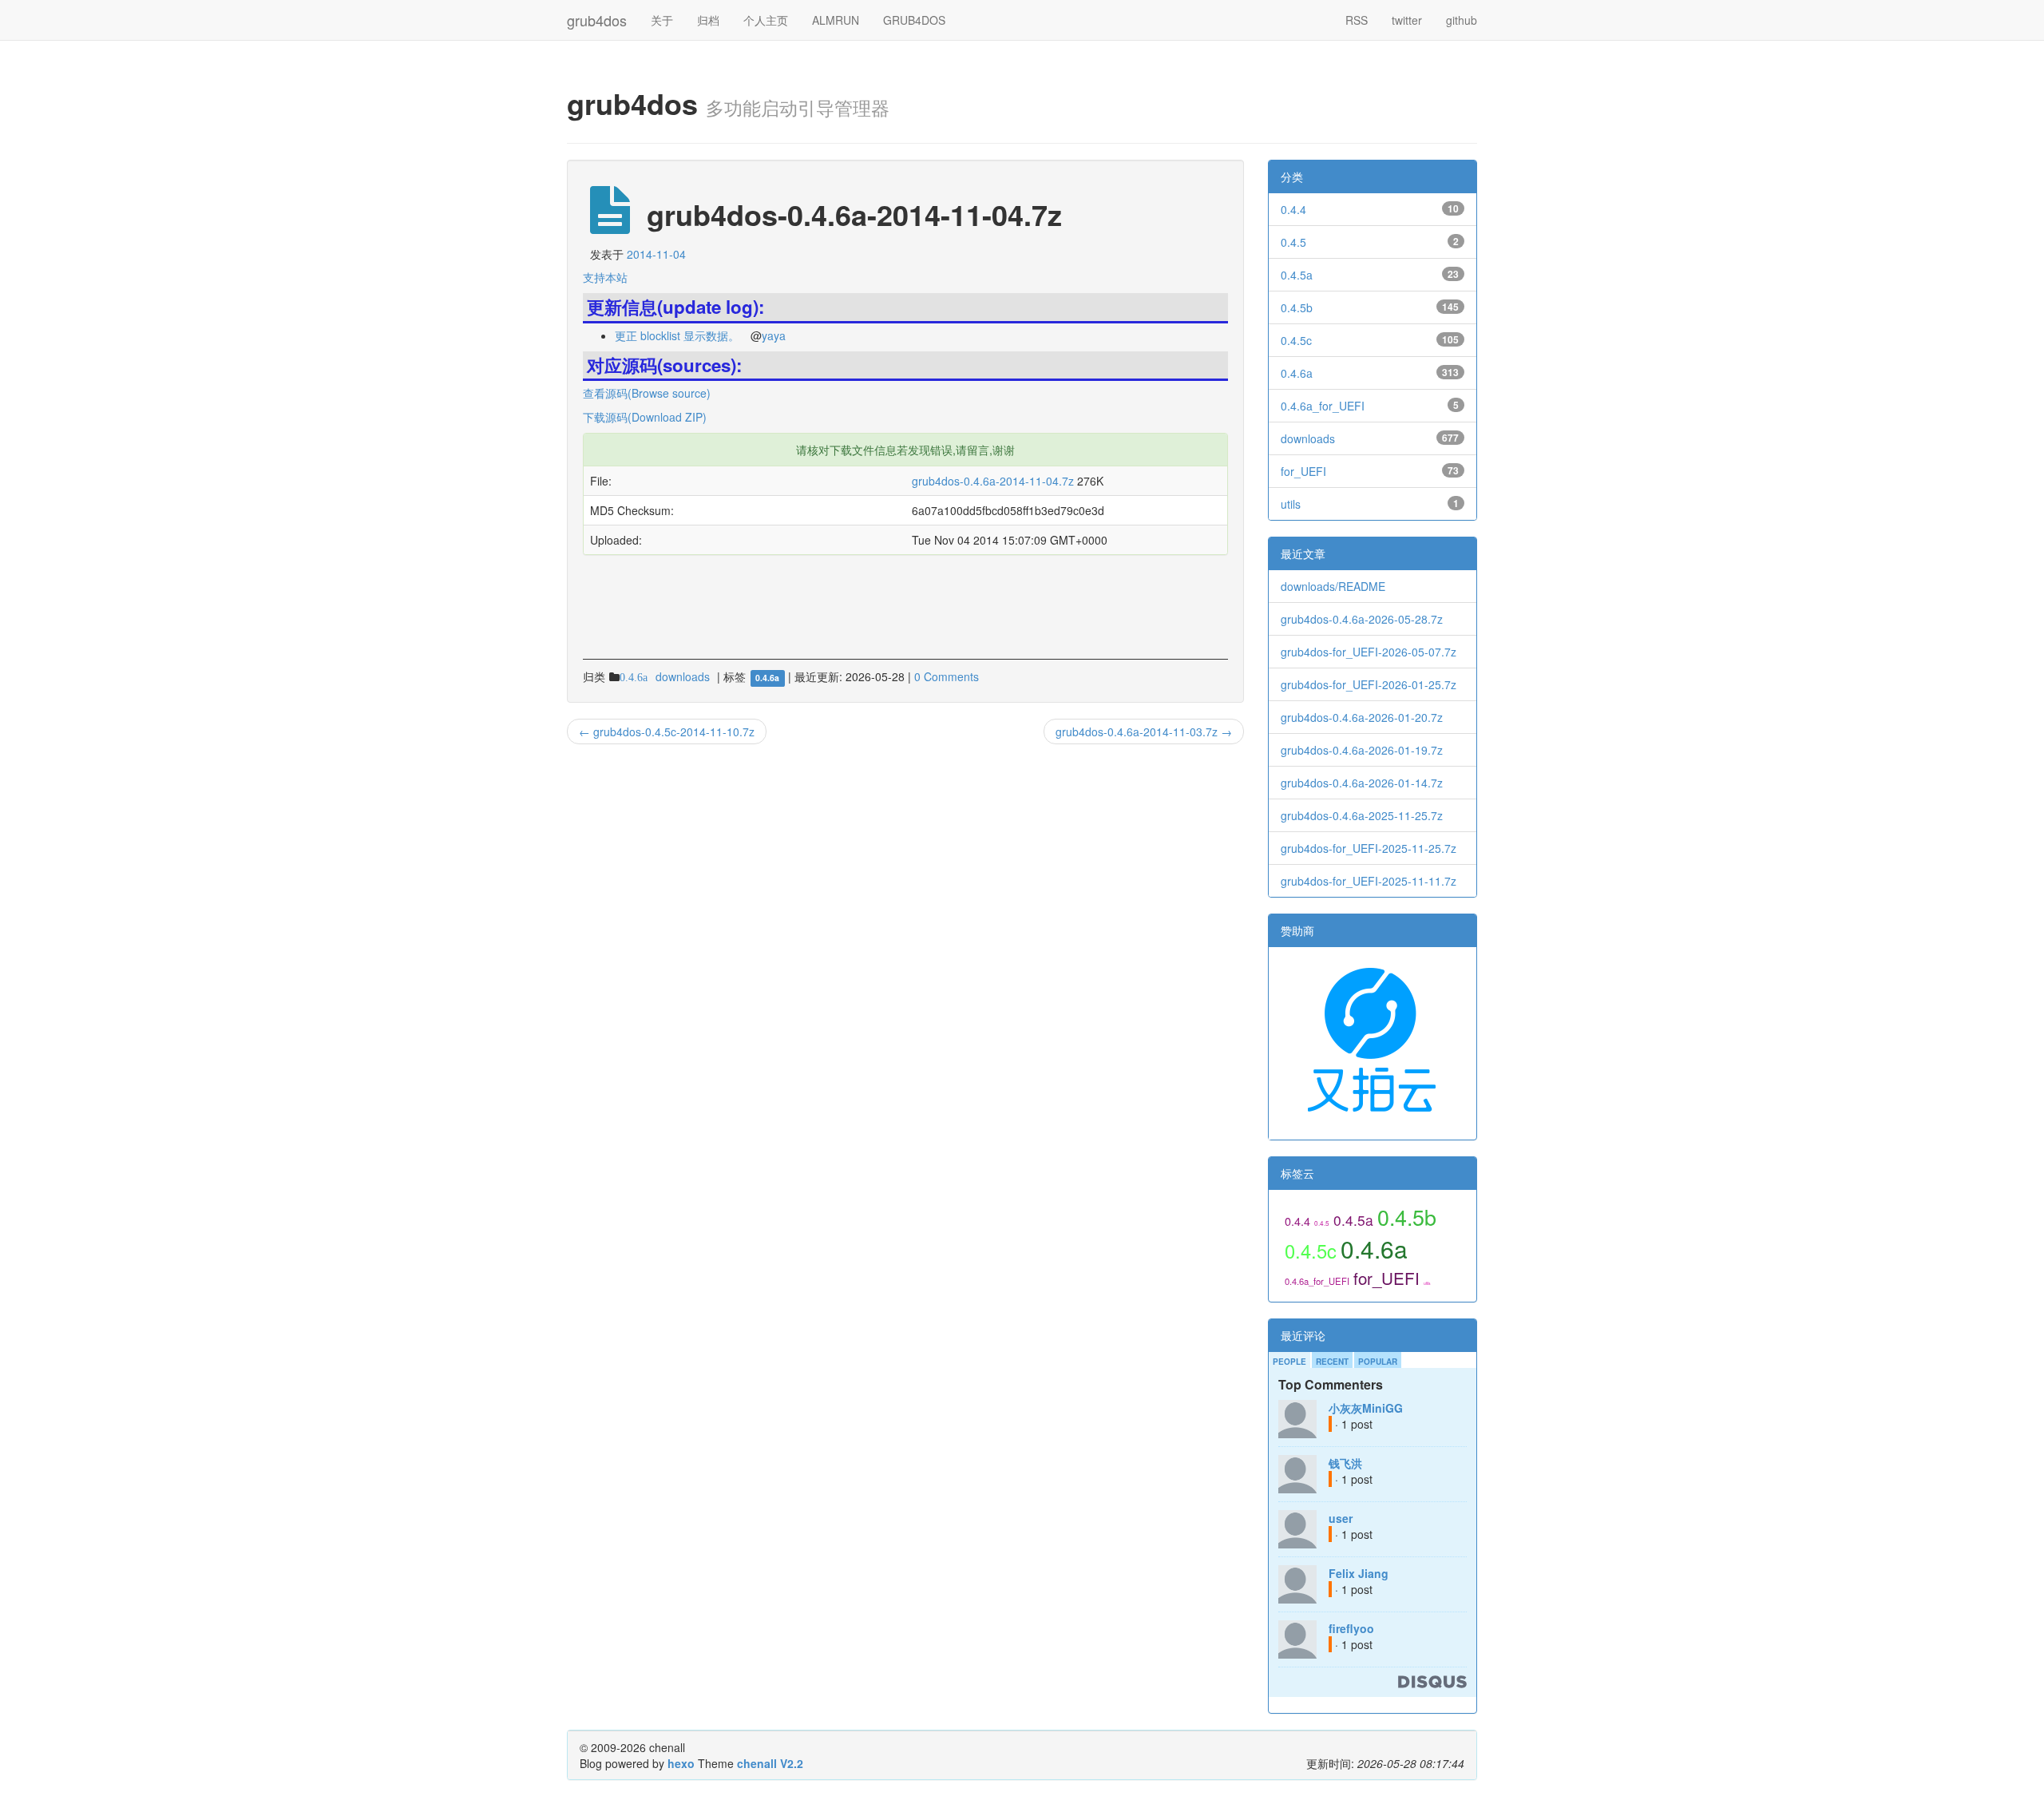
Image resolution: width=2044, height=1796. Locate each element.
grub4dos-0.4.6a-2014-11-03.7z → (1144, 731)
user (1341, 1518)
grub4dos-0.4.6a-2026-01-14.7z (1362, 783)
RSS (1357, 20)
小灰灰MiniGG (1366, 1408)
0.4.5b (1297, 307)
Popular (1378, 1362)
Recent (1332, 1362)
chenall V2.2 (770, 1763)
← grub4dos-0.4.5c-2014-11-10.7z (667, 731)
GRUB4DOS (914, 20)
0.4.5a (1297, 275)
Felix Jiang (1359, 1573)
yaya (774, 335)
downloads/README (1333, 586)
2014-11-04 (656, 254)
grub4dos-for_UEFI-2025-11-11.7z (1369, 881)
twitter (1407, 20)
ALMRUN (836, 20)
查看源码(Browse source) (647, 393)
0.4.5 (1293, 242)
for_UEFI (1303, 471)
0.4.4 (1293, 209)
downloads (1308, 438)
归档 (708, 20)
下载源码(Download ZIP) (645, 417)
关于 (662, 20)
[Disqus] (905, 960)
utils (1291, 504)
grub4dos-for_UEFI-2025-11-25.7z (1369, 848)
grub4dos (597, 17)
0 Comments (947, 676)
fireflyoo (1351, 1628)
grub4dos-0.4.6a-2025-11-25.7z (1362, 815)
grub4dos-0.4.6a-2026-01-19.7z (1362, 750)
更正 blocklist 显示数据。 (677, 335)
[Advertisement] (770, 578)
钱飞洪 (1345, 1463)
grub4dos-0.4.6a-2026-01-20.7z (1362, 717)
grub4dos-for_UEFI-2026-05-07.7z (1369, 652)
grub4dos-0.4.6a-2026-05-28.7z (1362, 619)
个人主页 (766, 20)
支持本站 (605, 277)
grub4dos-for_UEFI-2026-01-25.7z (1369, 684)
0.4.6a (1297, 373)
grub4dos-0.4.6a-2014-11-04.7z (993, 481)
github (1462, 20)
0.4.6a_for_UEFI (1323, 406)
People (1289, 1362)
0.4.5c (1296, 340)
